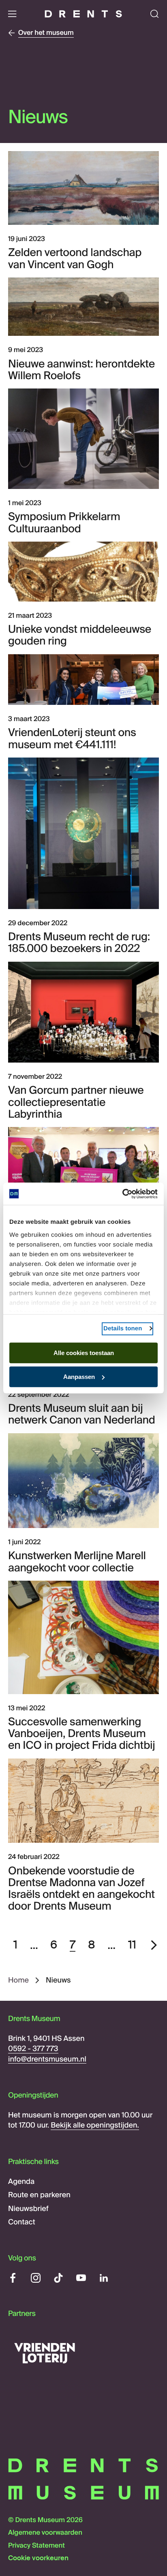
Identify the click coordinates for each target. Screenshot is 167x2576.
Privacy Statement (36, 2546)
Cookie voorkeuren (38, 2558)
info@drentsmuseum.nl (47, 2059)
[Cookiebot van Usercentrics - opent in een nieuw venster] (122, 1194)
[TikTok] (58, 2278)
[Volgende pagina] (154, 1945)
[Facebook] (13, 2278)
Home (18, 1980)
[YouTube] (81, 2278)
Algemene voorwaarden (45, 2533)
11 (132, 1945)
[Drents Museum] (83, 14)
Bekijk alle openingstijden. (95, 2125)
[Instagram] (36, 2278)
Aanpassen (79, 1377)
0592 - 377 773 (33, 2049)
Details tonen (123, 1329)
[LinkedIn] (104, 2278)
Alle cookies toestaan (84, 1353)
